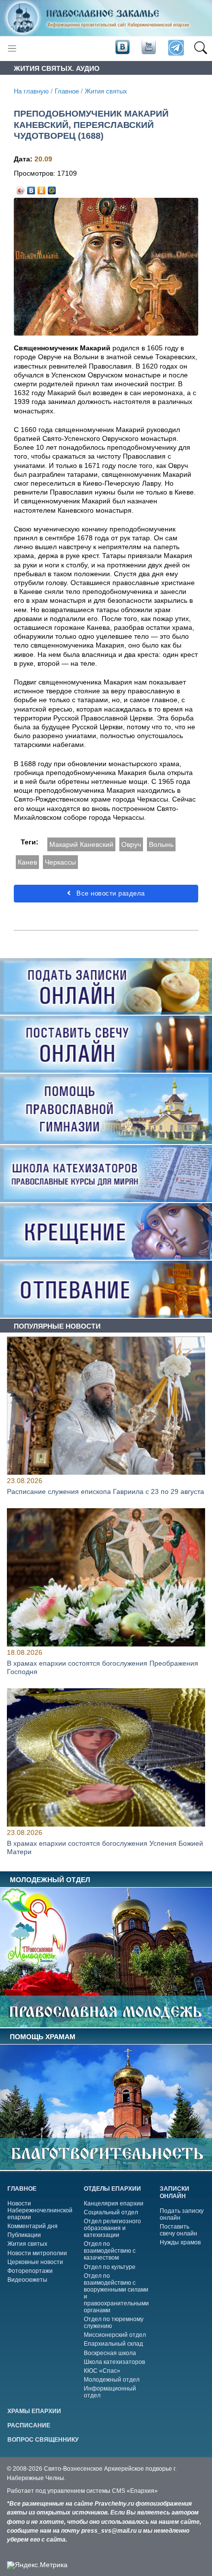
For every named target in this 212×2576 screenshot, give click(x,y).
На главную (31, 92)
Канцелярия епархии (114, 2204)
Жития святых (106, 92)
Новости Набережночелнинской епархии (40, 2210)
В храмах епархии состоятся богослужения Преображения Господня (103, 1667)
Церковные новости (35, 2262)
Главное (67, 92)
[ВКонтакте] (31, 188)
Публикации (24, 2235)
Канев (27, 862)
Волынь (161, 844)
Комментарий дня (33, 2226)
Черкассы (60, 862)
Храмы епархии (34, 2411)
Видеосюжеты (27, 2280)
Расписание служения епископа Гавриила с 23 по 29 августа (106, 1492)
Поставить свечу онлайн (178, 2230)
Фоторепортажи (30, 2271)
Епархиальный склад (113, 2344)
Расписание (29, 2425)
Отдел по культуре (110, 2267)
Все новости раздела (110, 893)
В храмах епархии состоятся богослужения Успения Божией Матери (105, 1847)
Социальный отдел (111, 2212)
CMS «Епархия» (135, 2491)
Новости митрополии (37, 2253)
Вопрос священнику (43, 2440)
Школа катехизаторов (114, 2362)
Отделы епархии (112, 2189)
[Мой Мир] (52, 188)
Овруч (131, 844)
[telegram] (175, 48)
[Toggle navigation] (12, 48)
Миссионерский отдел (115, 2335)
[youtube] (148, 48)
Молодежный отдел (112, 2380)
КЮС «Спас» (102, 2371)
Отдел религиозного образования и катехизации (112, 2228)
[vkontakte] (122, 48)
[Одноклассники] (42, 188)
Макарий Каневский (81, 844)
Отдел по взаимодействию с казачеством (110, 2251)
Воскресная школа (110, 2353)
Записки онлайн (175, 2192)
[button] (200, 48)
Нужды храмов (180, 2242)
